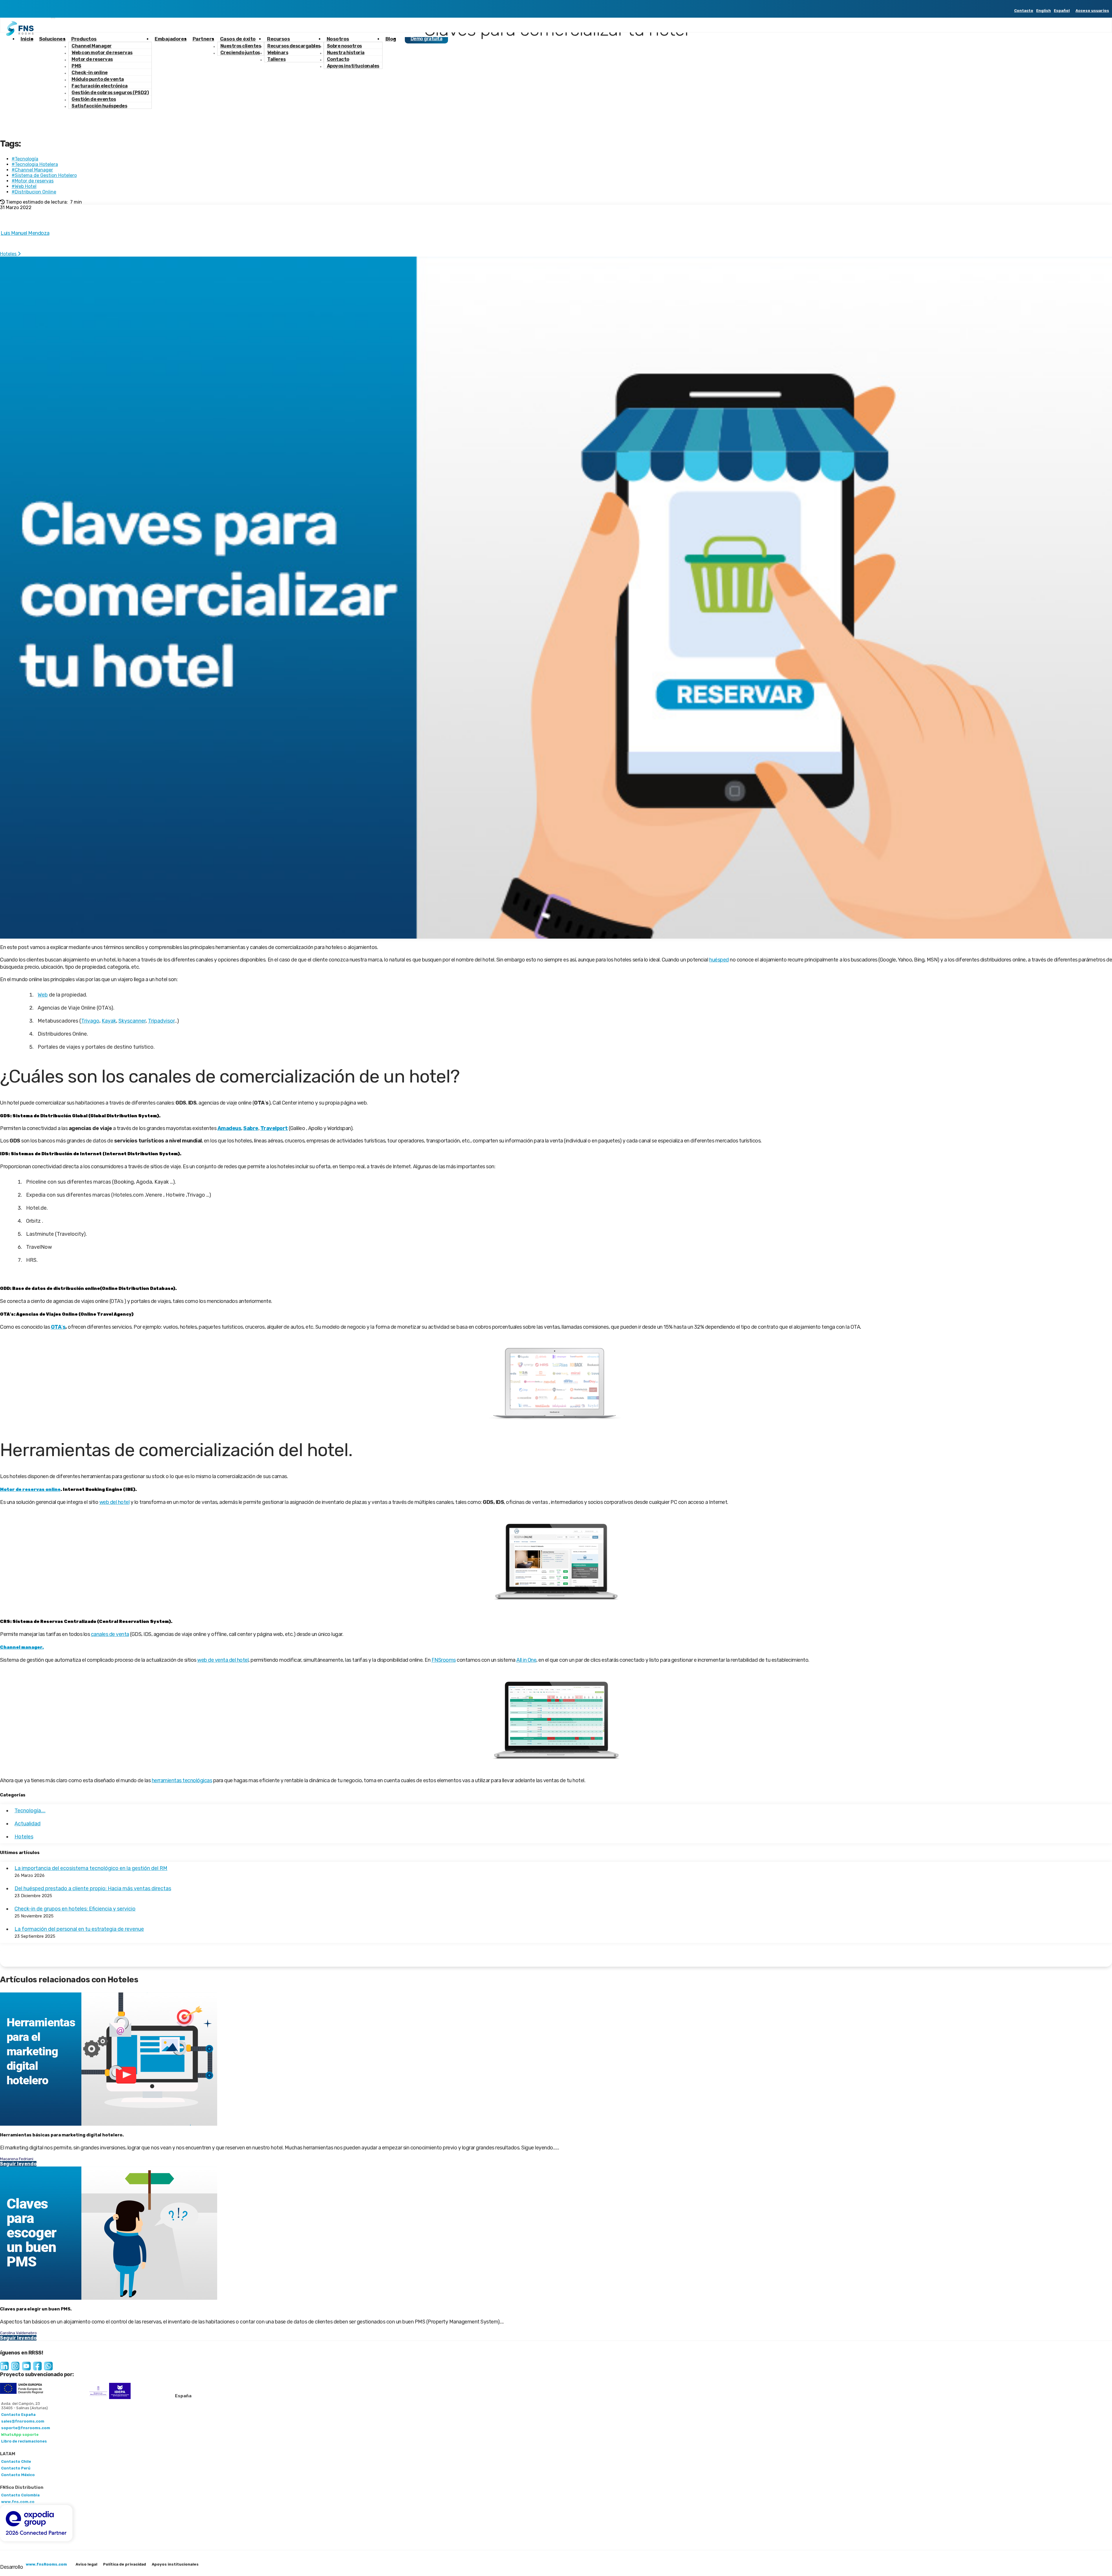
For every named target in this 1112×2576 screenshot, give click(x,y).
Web (43, 995)
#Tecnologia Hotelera (35, 164)
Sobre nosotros (344, 46)
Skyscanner (132, 1021)
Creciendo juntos (240, 53)
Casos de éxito (238, 39)
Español (1062, 11)
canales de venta (110, 1634)
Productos (84, 39)
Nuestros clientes (241, 46)
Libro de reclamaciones (24, 2441)
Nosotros (338, 39)
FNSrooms (444, 1660)
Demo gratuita (427, 39)
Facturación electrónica (100, 86)
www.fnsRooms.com (46, 2564)
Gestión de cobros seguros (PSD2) (110, 93)
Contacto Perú (16, 2468)
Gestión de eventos (94, 99)
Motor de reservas (92, 59)
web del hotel (115, 1502)
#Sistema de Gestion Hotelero (44, 175)
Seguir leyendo (18, 2164)
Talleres (276, 59)
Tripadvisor (161, 1021)
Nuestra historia (346, 53)
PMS (76, 66)
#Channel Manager (32, 170)
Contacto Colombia (20, 2495)
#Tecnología (25, 159)
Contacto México (18, 2475)
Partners (203, 39)
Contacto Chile (16, 2461)
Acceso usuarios (1092, 11)
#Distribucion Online (34, 192)
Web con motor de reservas (102, 53)
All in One (526, 1660)
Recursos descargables (294, 46)
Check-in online (90, 73)
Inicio (27, 39)
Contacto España (18, 2415)
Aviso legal (86, 2564)
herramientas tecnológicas (182, 1780)
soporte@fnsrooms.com (26, 2428)
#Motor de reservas (33, 181)
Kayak (109, 1021)
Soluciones (52, 39)
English (1044, 11)
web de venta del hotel (223, 1660)
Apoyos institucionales (353, 66)
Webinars (278, 53)
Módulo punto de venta (98, 79)
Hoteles (9, 254)
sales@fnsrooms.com (23, 2421)
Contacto (1024, 11)
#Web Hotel (24, 186)
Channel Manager (92, 46)
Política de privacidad (125, 2564)
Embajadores (171, 39)
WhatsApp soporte (20, 2435)
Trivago (90, 1021)
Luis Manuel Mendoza (25, 233)
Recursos (278, 39)
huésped (719, 960)
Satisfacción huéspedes (99, 106)
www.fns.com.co (18, 2502)
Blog (391, 39)
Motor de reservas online (30, 1489)
